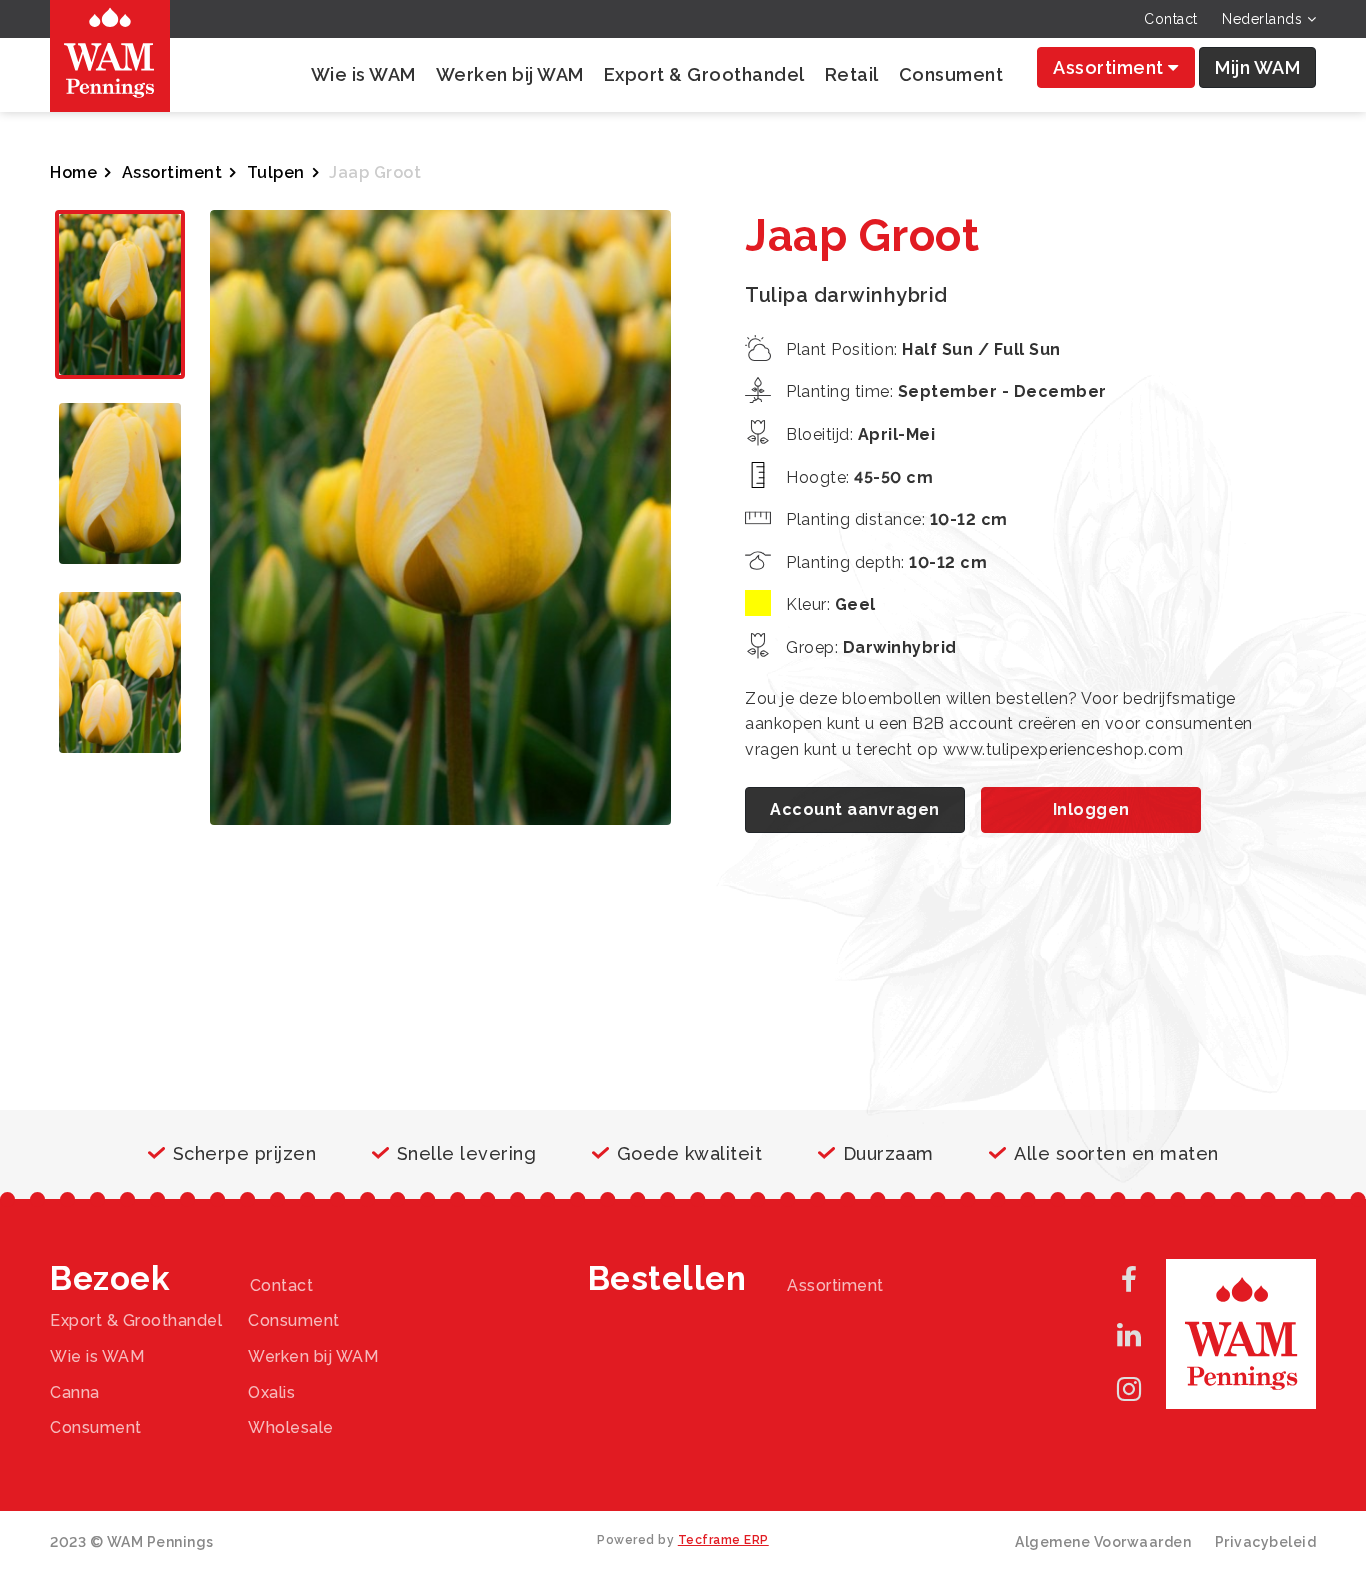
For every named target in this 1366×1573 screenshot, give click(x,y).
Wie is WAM (363, 74)
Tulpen (276, 172)
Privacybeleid (1266, 1542)
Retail (852, 74)
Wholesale (291, 1427)
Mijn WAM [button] (1257, 67)
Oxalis (271, 1392)
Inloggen (1091, 809)
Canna (75, 1392)
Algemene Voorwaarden (1103, 1542)
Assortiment (1110, 67)
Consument (951, 74)
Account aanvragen (855, 809)
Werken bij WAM (510, 74)
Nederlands (1264, 19)
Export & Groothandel (704, 74)
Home (73, 172)
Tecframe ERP (723, 1540)
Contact (1171, 19)
